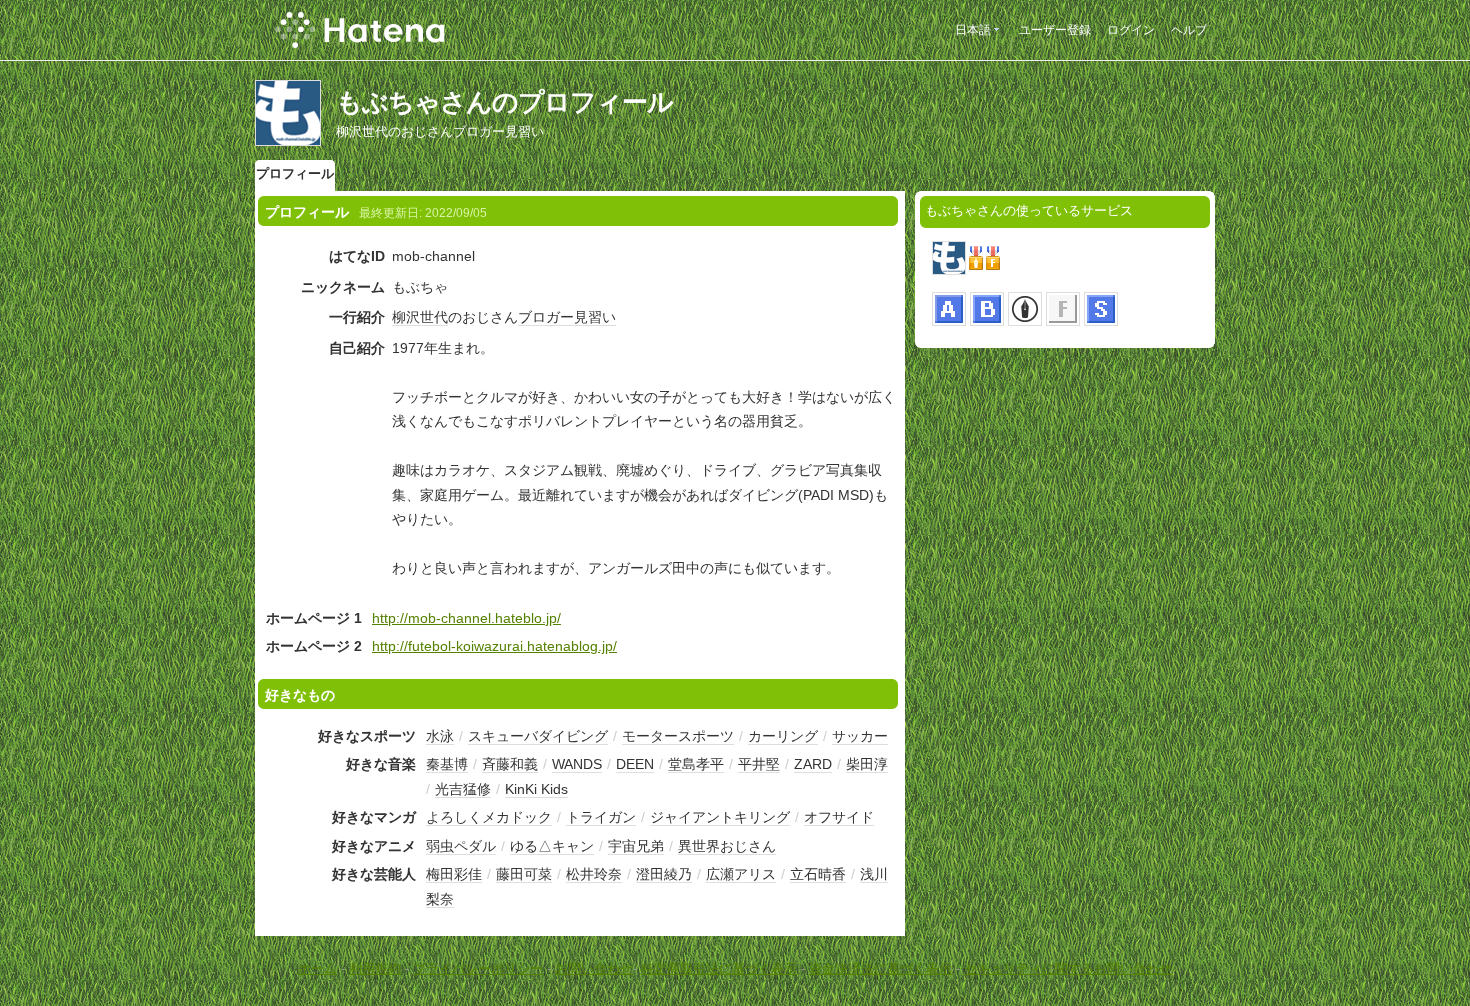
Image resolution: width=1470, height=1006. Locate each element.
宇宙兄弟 (636, 846)
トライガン (601, 817)
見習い (595, 317)
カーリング (783, 736)
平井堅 (759, 764)
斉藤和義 (510, 764)
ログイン (1131, 30)
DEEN (635, 764)
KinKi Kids (536, 789)
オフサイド (839, 817)
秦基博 (447, 764)
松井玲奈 (594, 874)
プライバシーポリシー (478, 968)
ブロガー (546, 317)
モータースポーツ (678, 736)
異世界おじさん (727, 846)
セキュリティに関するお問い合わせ (1068, 968)
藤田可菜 (524, 874)
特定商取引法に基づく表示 (719, 968)
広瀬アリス (741, 874)
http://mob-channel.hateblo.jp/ (466, 618)
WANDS (577, 764)
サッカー (860, 736)
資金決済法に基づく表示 (880, 968)
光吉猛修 (463, 789)
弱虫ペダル (461, 846)
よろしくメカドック (489, 817)
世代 (434, 317)
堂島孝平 (696, 764)
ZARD (813, 764)
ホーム (317, 968)
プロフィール (295, 173)
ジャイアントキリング (720, 817)
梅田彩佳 (454, 874)
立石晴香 (818, 874)
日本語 (973, 30)
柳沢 (406, 317)
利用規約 (375, 968)
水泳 (440, 736)
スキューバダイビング (538, 736)
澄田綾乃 (664, 874)
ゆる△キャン (552, 846)
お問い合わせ (594, 968)
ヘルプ (1189, 30)
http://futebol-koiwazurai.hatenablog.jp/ (494, 646)
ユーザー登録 (1055, 30)
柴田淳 (867, 764)
